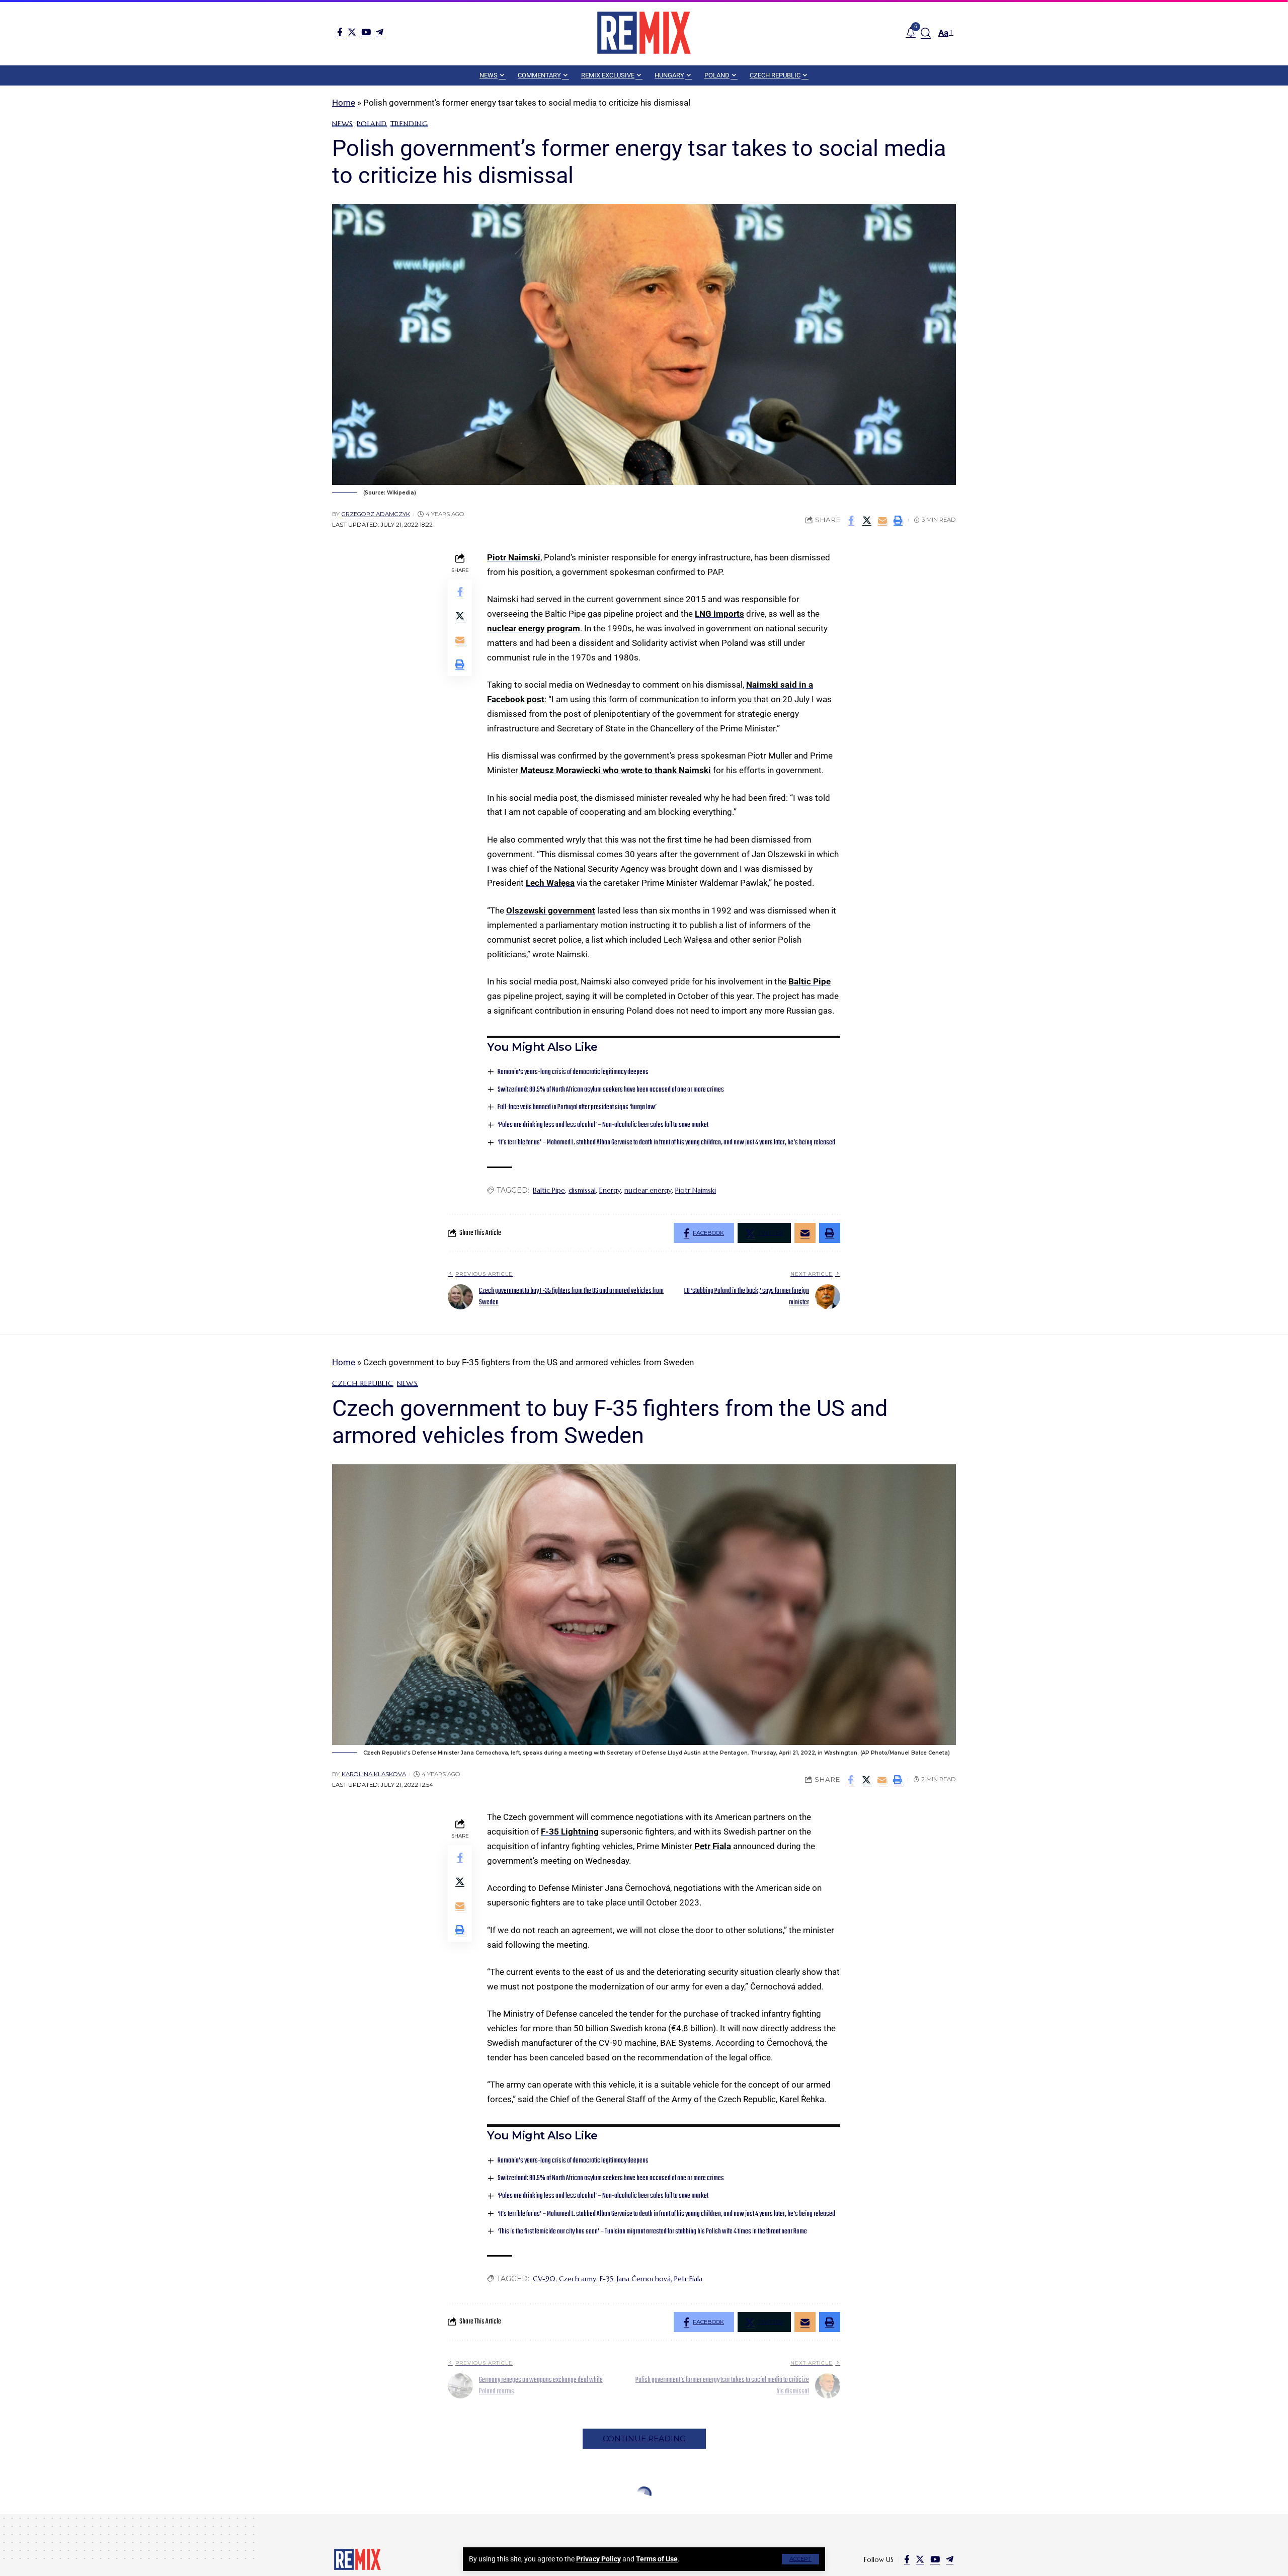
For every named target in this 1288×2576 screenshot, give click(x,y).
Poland (372, 124)
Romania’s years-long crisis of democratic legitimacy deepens (573, 1072)
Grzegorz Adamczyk (376, 514)
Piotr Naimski (514, 557)
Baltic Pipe (810, 981)
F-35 (607, 2279)
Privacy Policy (598, 2559)
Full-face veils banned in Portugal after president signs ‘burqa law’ (577, 1107)
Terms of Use (657, 2559)
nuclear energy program (534, 628)
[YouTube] (366, 32)
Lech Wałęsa (550, 883)
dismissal (582, 1190)
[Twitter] (352, 32)
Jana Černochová (644, 2279)
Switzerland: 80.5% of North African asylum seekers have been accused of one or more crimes (611, 1090)
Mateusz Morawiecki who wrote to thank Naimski (616, 770)
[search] (926, 33)
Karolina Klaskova (374, 1774)
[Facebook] (340, 32)
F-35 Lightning (570, 1832)
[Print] (898, 520)
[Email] (882, 520)
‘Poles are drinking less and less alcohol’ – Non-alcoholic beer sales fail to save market (603, 1125)
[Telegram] (380, 32)
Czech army (578, 2279)
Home (344, 103)
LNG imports (719, 614)
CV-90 (544, 2279)
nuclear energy (648, 1190)
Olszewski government (551, 910)
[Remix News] (644, 33)
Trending (409, 124)
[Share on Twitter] (867, 520)
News (343, 124)
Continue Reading (644, 2438)
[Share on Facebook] (851, 520)
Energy (610, 1190)
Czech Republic (363, 1383)
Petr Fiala (713, 1846)
